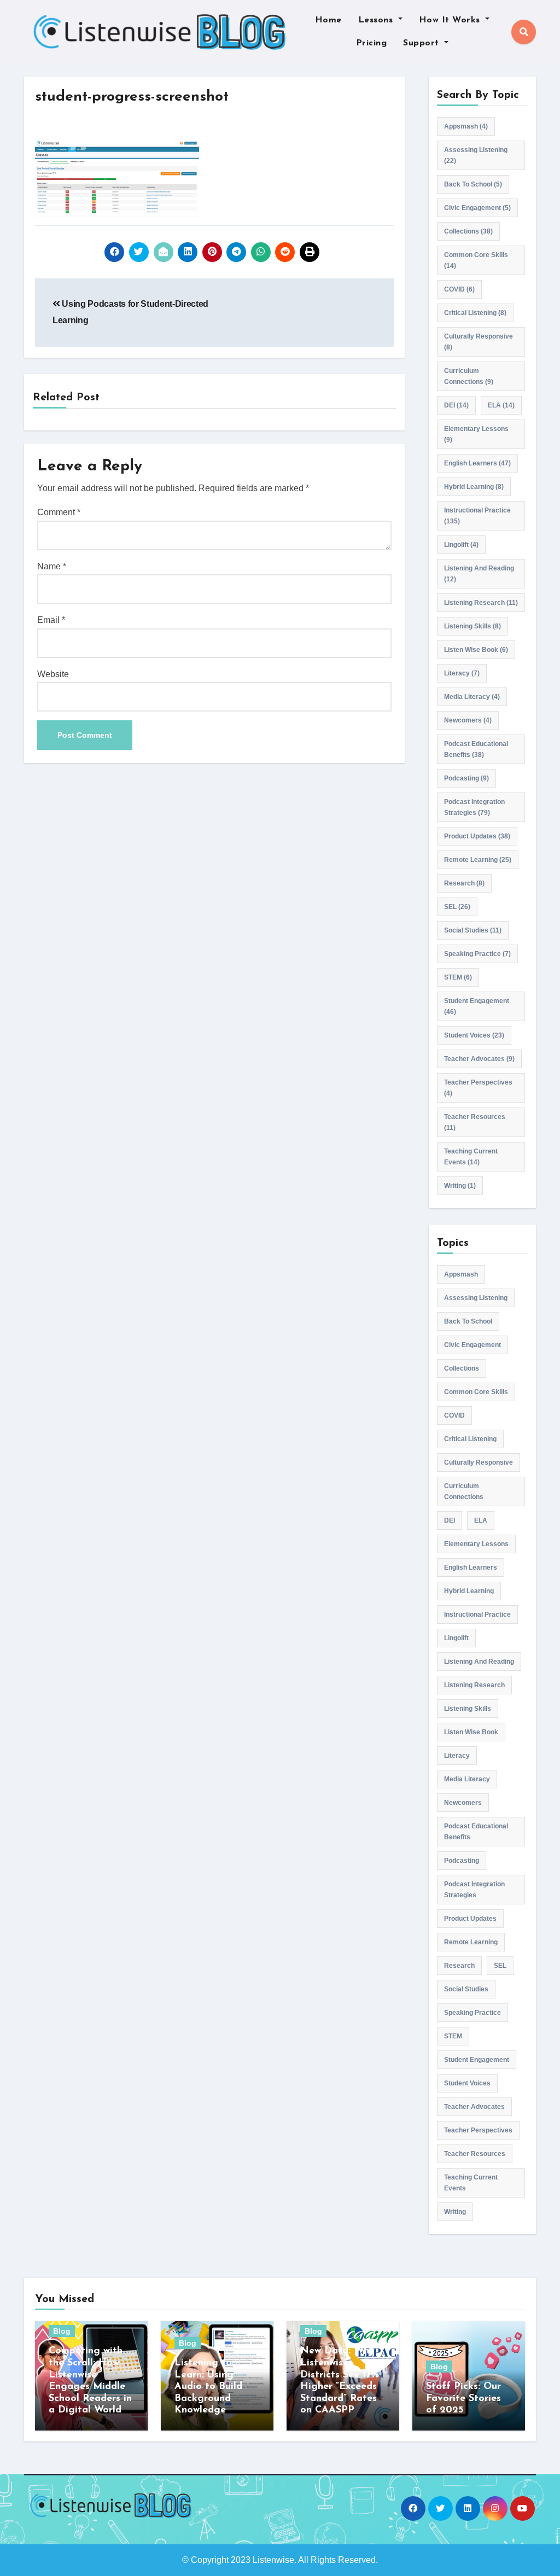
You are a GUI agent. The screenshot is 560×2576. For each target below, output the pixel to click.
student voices (474, 1035)
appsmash (466, 126)
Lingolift (461, 545)
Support (422, 43)
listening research (481, 603)
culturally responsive (479, 342)
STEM (458, 977)
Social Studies (473, 930)
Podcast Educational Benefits (476, 749)
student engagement (477, 1006)
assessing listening (476, 155)
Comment (59, 512)
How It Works (451, 20)
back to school (473, 184)
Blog (62, 2331)
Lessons (377, 20)
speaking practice (477, 954)
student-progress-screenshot (132, 97)
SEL (457, 907)
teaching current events (471, 1157)
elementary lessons (476, 434)
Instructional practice (477, 516)
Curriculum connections (469, 376)
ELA (501, 405)
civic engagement (477, 208)
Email (51, 620)
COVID (459, 289)
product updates (477, 836)
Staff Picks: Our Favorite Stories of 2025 (463, 2399)
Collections (468, 231)
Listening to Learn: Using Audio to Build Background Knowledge (208, 2387)
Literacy (462, 673)
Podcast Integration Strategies (474, 807)
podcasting (466, 778)
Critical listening (475, 313)
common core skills (476, 260)
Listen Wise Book (476, 650)
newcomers (468, 720)
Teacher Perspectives (478, 1088)
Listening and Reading (479, 574)
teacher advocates (479, 1059)
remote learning (478, 860)
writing (460, 1186)
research (464, 883)
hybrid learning (474, 487)
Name (52, 566)
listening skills (472, 626)
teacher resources (475, 1122)
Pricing (372, 43)
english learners (477, 463)
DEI (456, 405)
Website (53, 674)
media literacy (472, 697)
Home (328, 20)
